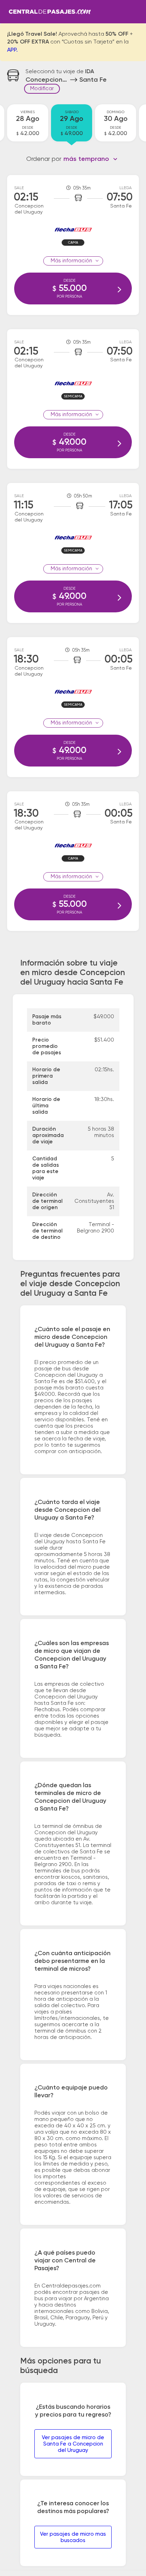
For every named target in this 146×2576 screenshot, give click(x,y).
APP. (12, 50)
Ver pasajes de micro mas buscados (73, 2537)
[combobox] (91, 159)
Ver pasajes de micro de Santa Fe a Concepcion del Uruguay (73, 2444)
